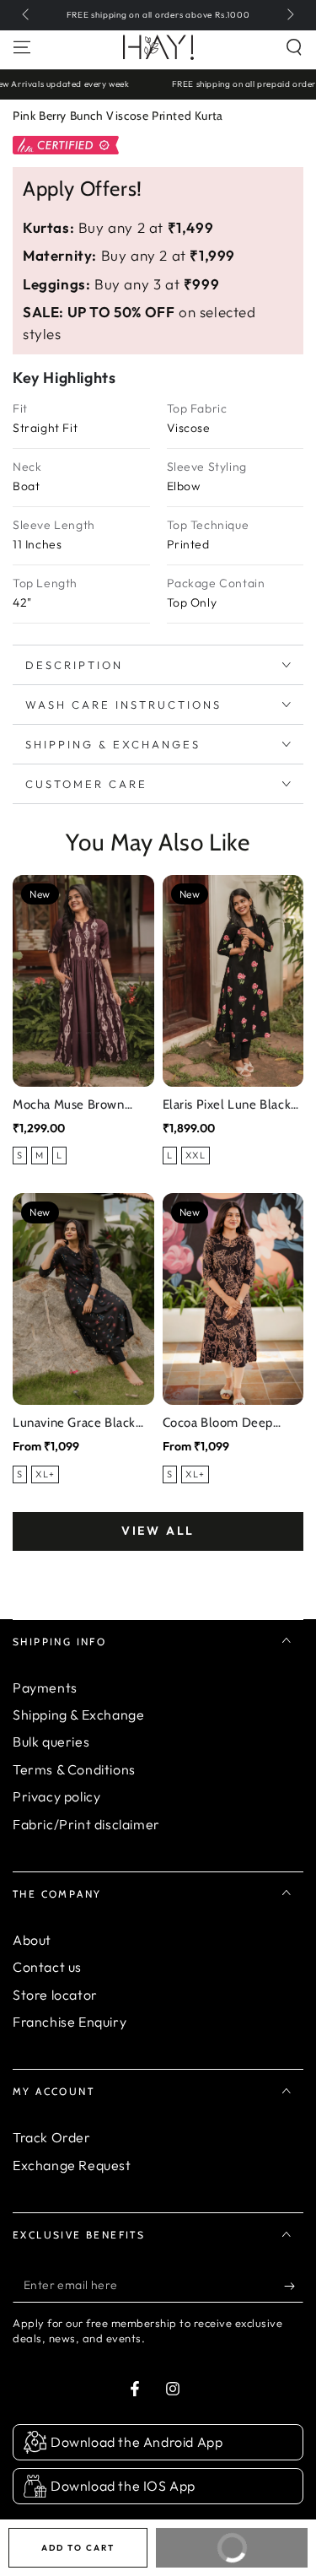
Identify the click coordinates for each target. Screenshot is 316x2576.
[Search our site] (294, 47)
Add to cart (78, 2548)
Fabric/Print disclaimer (86, 1824)
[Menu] (22, 47)
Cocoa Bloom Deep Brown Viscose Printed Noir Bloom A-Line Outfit (228, 1424)
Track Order (52, 2137)
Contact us (47, 1967)
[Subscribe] (294, 2286)
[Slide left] (27, 15)
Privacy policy (56, 1796)
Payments (45, 1688)
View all (158, 1531)
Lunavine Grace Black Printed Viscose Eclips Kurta (75, 1424)
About (32, 1940)
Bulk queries (51, 1742)
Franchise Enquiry (70, 2022)
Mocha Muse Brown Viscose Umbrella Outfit (83, 1106)
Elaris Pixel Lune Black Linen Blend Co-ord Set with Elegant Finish (230, 1106)
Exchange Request (72, 2165)
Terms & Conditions (74, 1769)
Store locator (55, 1995)
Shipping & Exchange (78, 1715)
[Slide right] (289, 15)
